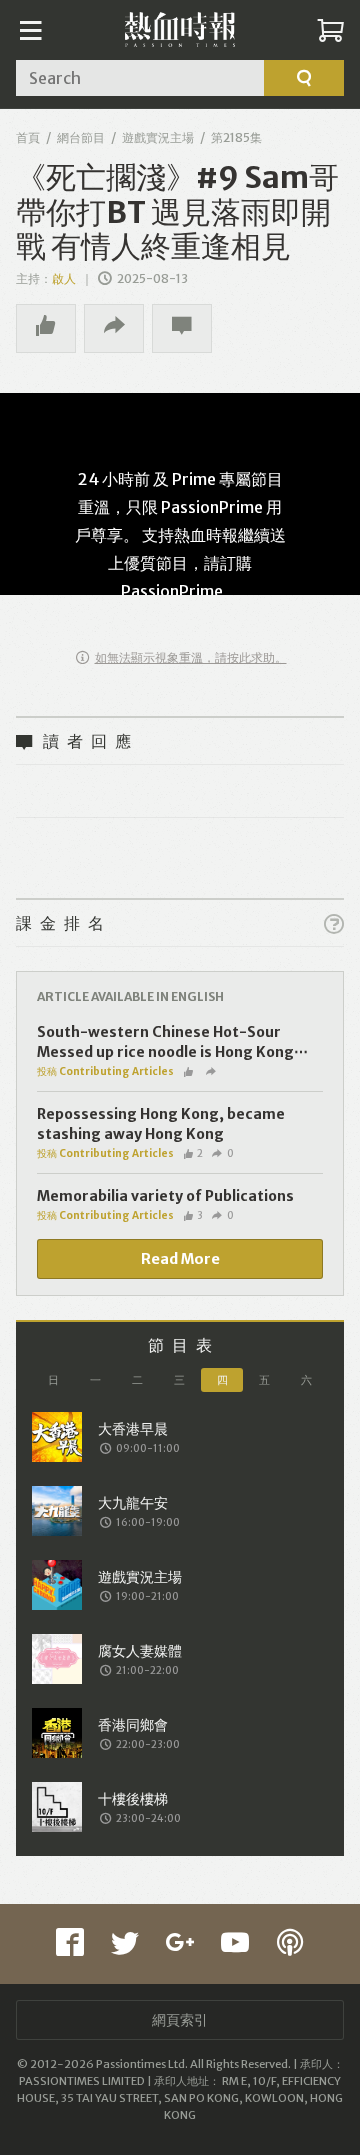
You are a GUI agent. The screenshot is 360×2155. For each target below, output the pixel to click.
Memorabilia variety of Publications (165, 1196)
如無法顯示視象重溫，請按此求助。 (191, 657)
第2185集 (236, 137)
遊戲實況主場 (158, 137)
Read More (180, 1259)
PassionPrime (172, 591)
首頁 (28, 137)
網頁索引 (180, 2020)
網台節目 (81, 137)
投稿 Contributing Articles (105, 1071)
